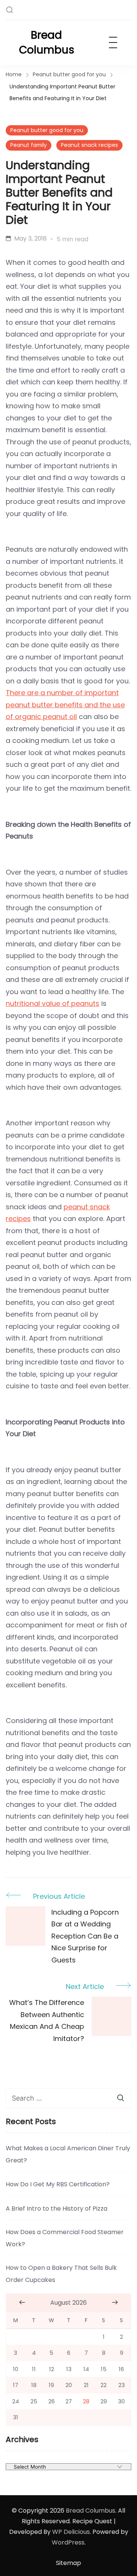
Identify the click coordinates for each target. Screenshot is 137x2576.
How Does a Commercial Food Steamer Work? (65, 2238)
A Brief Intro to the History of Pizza (57, 2209)
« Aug (22, 2302)
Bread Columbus (47, 42)
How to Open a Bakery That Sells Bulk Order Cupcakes (61, 2274)
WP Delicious (71, 2532)
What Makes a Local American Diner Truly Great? (68, 2154)
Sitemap (68, 2563)
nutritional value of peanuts (53, 1003)
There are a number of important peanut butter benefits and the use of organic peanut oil (65, 705)
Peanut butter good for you (47, 130)
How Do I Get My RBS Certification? (58, 2184)
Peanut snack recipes (89, 145)
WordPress (68, 2542)
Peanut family (29, 145)
